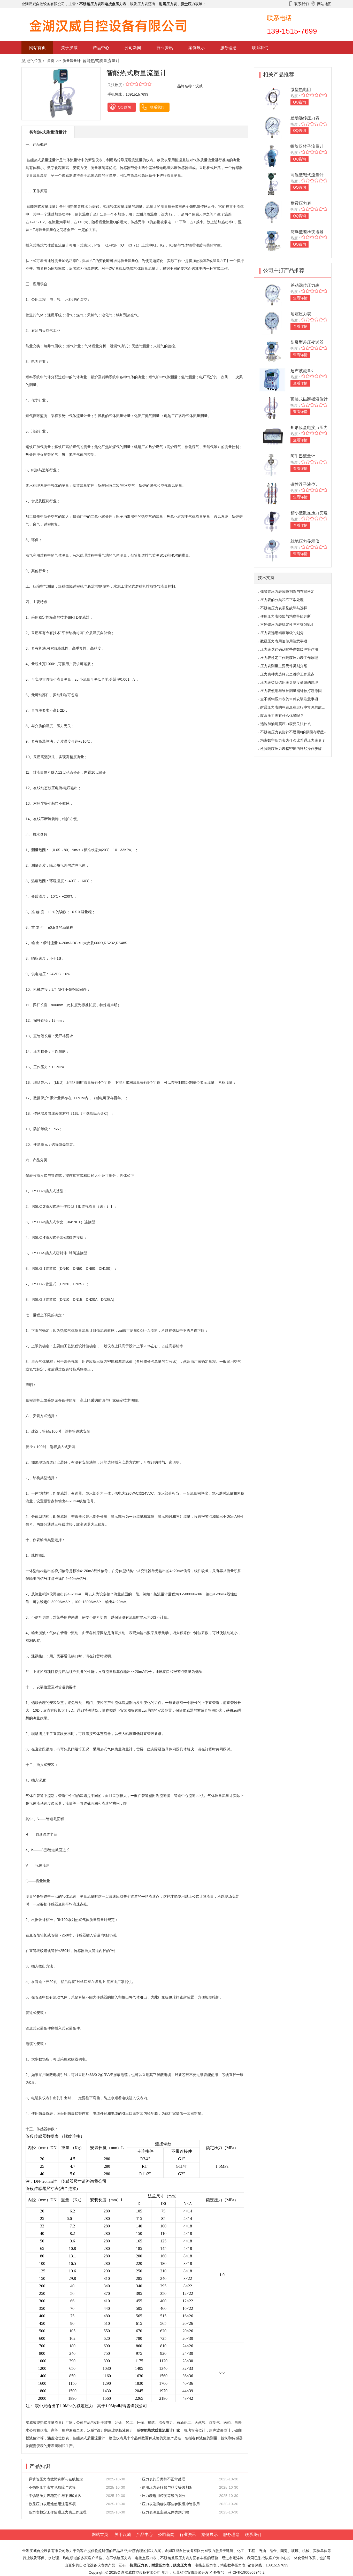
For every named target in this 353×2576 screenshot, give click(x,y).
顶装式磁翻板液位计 (309, 399)
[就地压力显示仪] (272, 550)
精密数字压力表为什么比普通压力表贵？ (293, 740)
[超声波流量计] (272, 379)
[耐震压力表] (272, 212)
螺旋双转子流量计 (307, 146)
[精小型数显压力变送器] (272, 522)
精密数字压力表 (233, 2565)
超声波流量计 (303, 371)
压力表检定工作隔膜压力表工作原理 (58, 2512)
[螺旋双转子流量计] (272, 155)
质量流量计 (72, 61)
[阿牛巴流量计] (272, 465)
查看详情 (300, 298)
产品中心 (101, 48)
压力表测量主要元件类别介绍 (165, 2512)
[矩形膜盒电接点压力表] (272, 436)
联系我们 (260, 48)
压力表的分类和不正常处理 (164, 2479)
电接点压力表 (206, 2565)
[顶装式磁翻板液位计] (272, 408)
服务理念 (228, 48)
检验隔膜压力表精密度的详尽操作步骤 (291, 749)
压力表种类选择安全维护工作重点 (287, 674)
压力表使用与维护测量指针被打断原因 (291, 691)
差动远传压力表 (305, 118)
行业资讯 (165, 48)
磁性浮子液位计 (305, 484)
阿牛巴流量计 (303, 456)
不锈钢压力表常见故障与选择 (52, 2487)
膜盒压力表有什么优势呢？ (282, 716)
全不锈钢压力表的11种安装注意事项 (289, 699)
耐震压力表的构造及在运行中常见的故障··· (295, 707)
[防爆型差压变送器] (272, 240)
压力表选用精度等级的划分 (164, 2496)
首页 (51, 61)
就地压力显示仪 (305, 541)
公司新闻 (133, 48)
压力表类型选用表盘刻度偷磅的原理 (289, 682)
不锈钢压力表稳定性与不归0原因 (55, 2496)
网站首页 (37, 48)
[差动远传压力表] (272, 127)
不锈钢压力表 (120, 2558)
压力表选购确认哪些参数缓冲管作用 (171, 2504)
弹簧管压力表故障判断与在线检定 (56, 2479)
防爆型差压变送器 (307, 232)
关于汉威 (69, 48)
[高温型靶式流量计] (272, 184)
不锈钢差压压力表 (175, 2558)
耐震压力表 (301, 203)
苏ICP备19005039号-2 (246, 2572)
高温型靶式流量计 (307, 175)
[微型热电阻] (272, 98)
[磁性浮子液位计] (272, 493)
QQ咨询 (124, 107)
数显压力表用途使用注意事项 (52, 2504)
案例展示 (197, 48)
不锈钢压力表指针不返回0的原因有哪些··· (294, 732)
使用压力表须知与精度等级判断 (167, 2487)
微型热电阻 (301, 90)
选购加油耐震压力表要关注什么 (286, 724)
